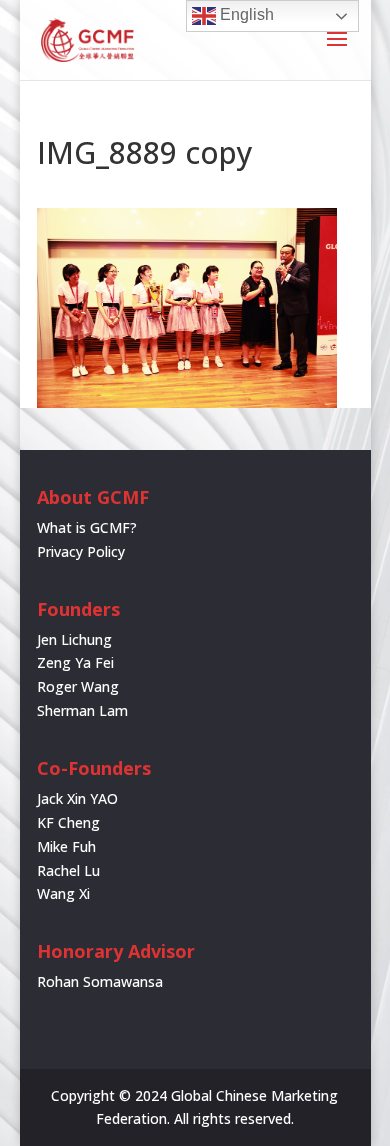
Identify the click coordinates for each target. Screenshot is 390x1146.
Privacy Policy (81, 551)
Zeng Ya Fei (75, 662)
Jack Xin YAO (77, 798)
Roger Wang (78, 686)
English (245, 14)
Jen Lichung (74, 639)
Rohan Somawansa (100, 981)
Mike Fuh (66, 846)
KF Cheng (68, 822)
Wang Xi (63, 893)
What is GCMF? (87, 527)
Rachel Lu (68, 870)
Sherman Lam (82, 710)
